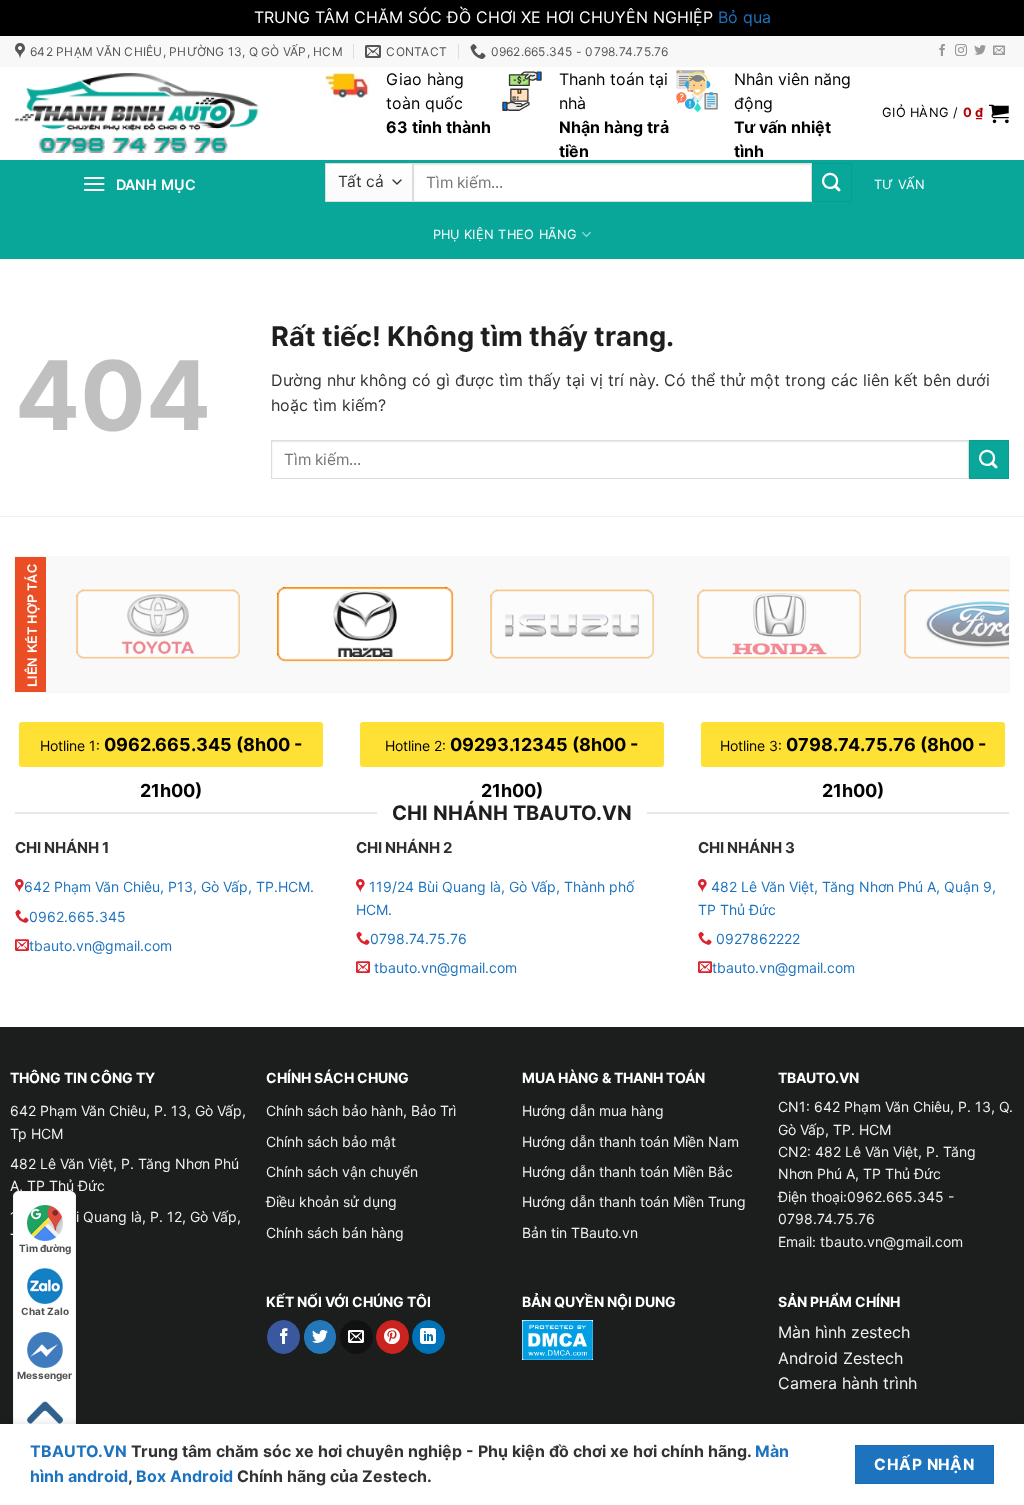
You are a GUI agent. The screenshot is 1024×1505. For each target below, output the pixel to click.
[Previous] (99, 623)
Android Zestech (840, 1358)
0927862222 (758, 938)
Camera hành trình (847, 1383)
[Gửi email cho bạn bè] (356, 1337)
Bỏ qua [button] (744, 17)
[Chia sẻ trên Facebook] (283, 1337)
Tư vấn (900, 184)
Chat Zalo (45, 1311)
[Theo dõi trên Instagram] (961, 51)
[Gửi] (832, 182)
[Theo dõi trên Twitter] (980, 51)
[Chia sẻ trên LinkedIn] (428, 1337)
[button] (945, 113)
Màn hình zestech (844, 1332)
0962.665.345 (77, 916)
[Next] (965, 623)
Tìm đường (45, 1248)
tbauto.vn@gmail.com (100, 945)
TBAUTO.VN (78, 1451)
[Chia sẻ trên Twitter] (320, 1337)
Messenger (44, 1375)
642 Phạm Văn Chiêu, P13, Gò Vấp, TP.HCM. (169, 886)
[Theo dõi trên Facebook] (942, 51)
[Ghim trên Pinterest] (392, 1337)
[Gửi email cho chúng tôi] (999, 51)
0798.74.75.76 (418, 938)
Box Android (186, 1476)
